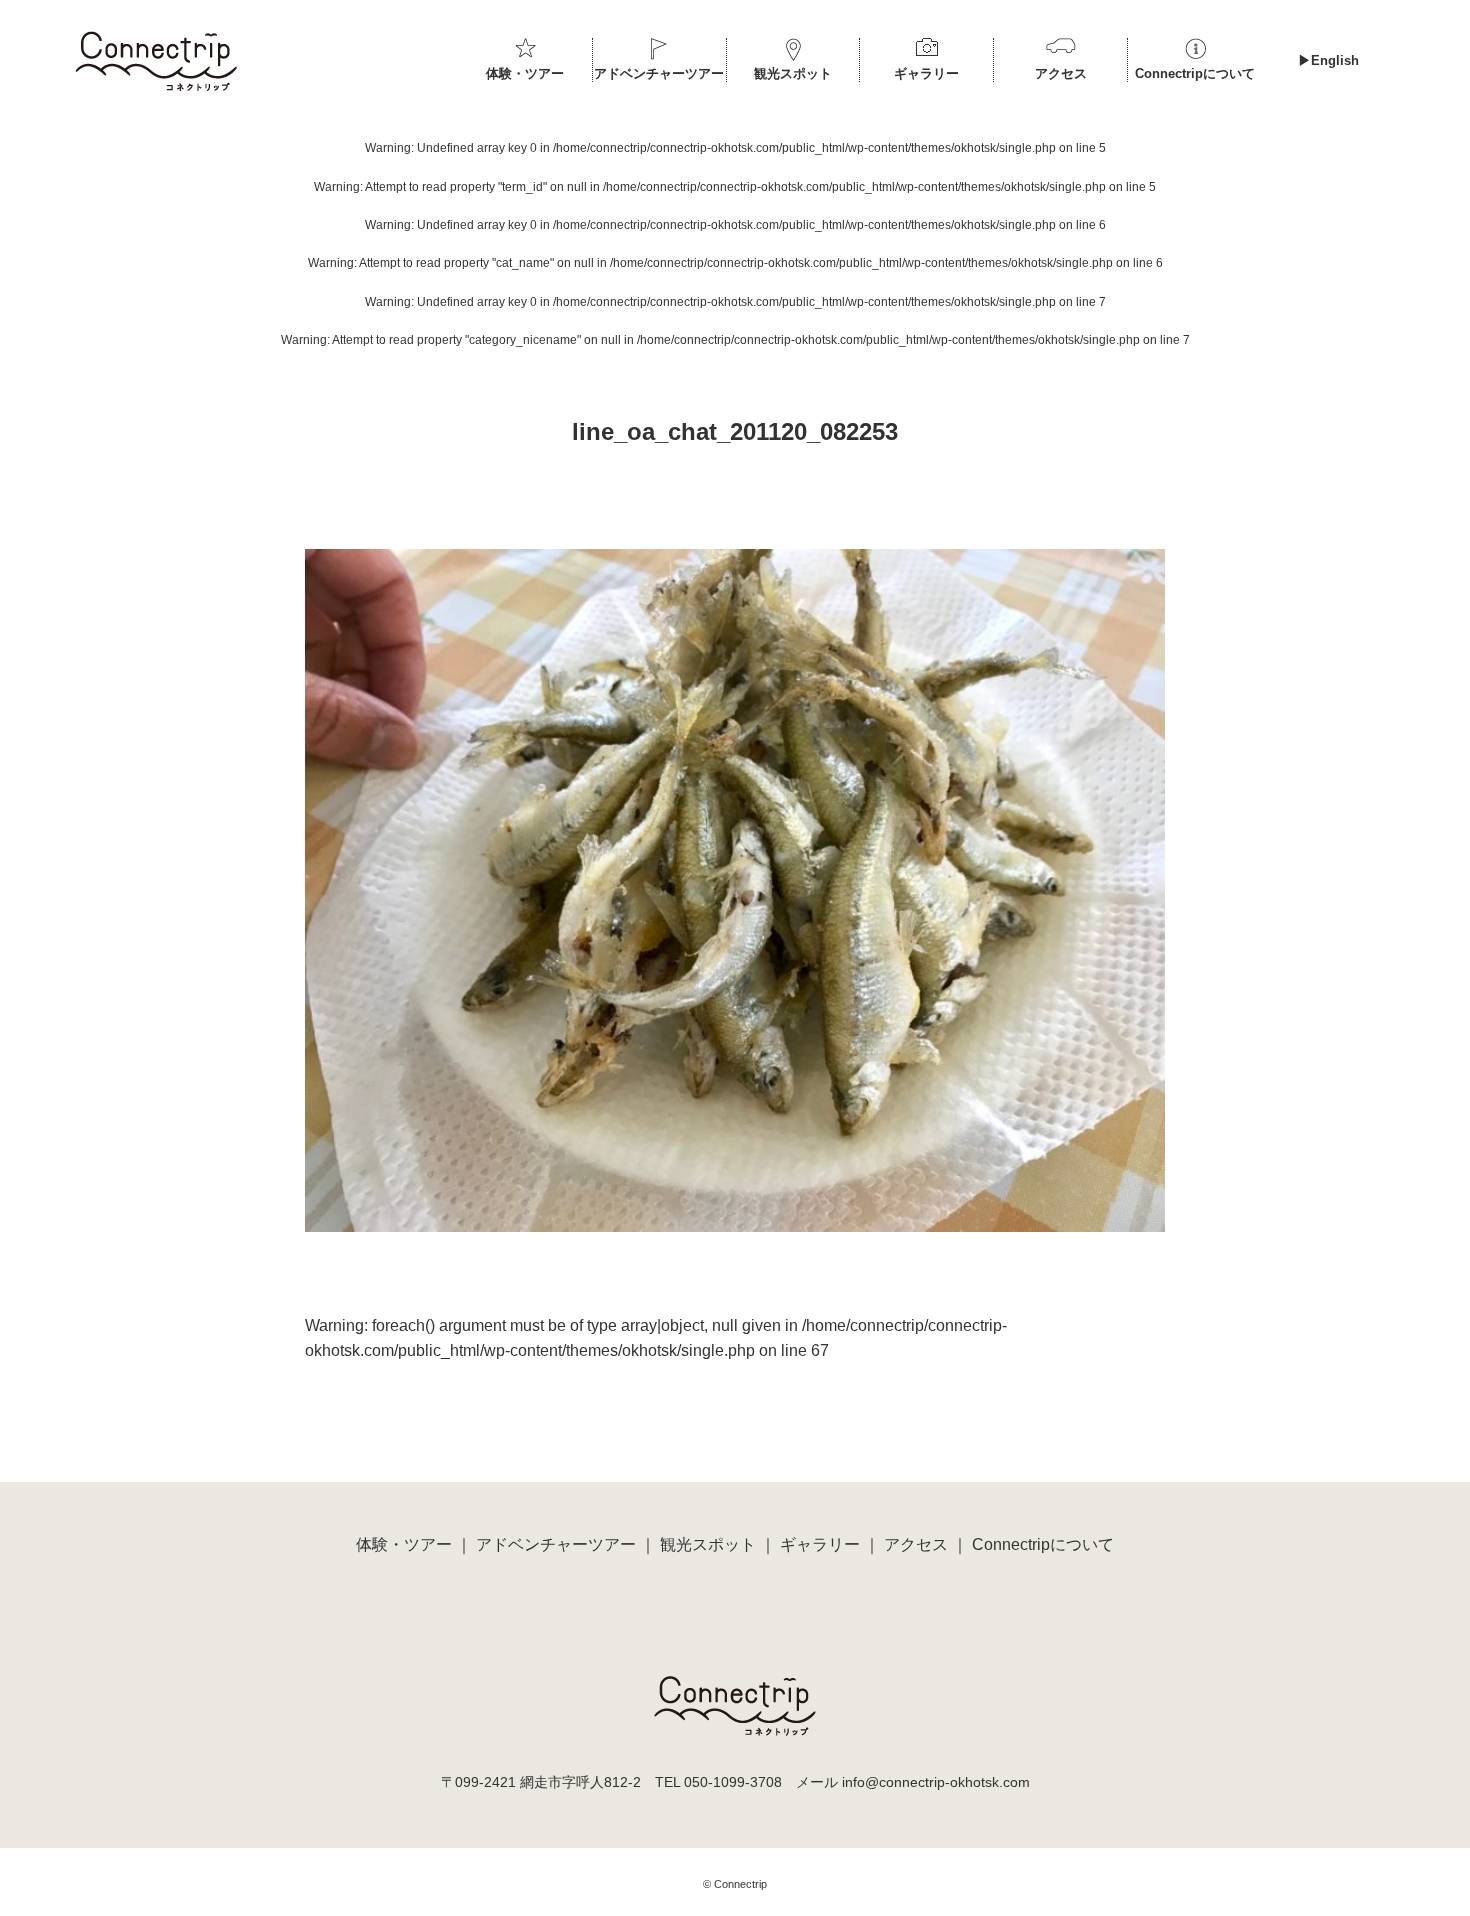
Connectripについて (1195, 73)
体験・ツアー (525, 73)
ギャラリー (926, 73)
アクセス (1061, 73)
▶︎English (1328, 60)
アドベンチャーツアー (659, 73)
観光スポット (793, 73)
